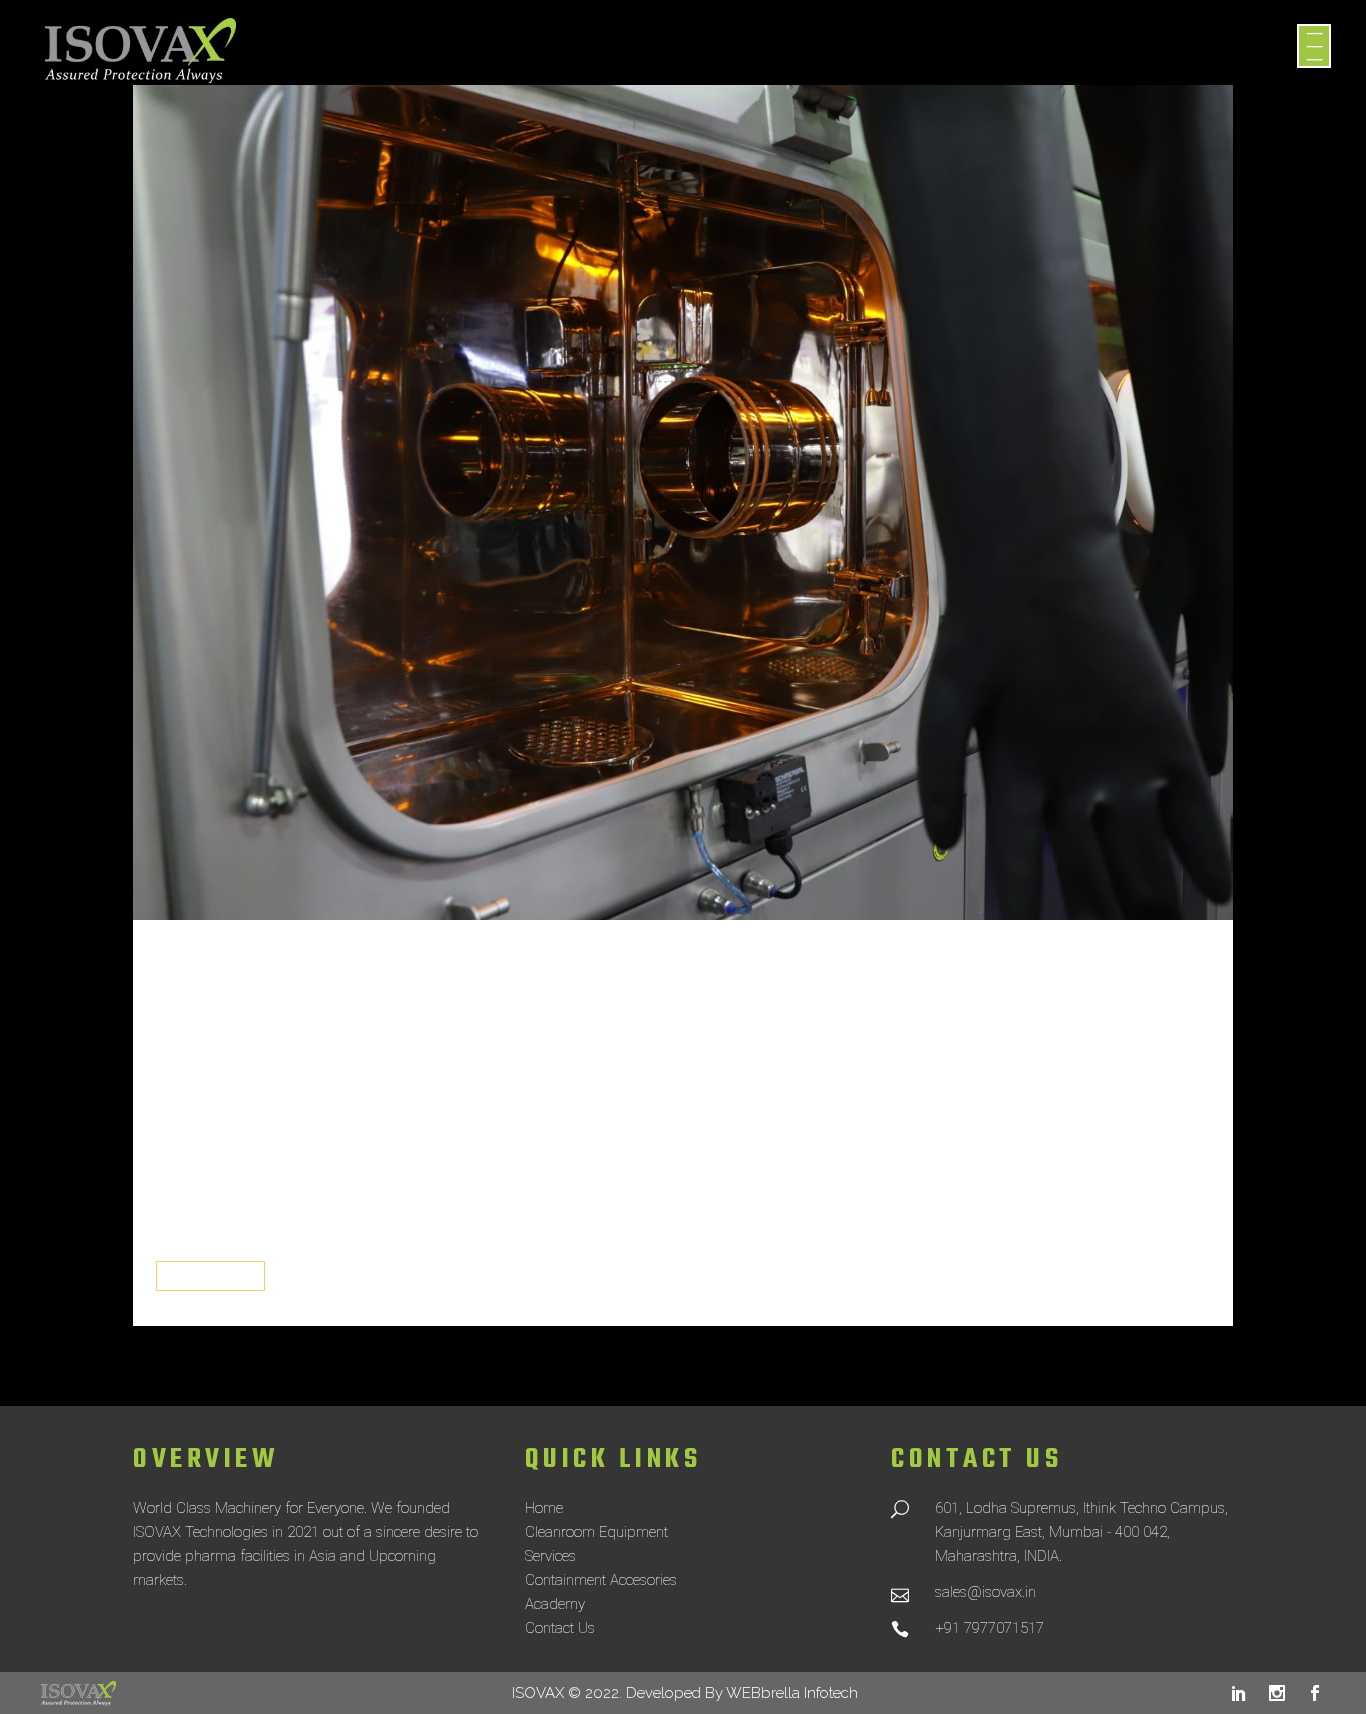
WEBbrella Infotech (792, 1693)
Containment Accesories (601, 1580)
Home (544, 1508)
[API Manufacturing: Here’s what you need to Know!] (683, 502)
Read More (210, 1276)
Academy (555, 1604)
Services (550, 1556)
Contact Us (560, 1628)
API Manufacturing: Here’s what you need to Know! (654, 1048)
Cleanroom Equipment (596, 1532)
